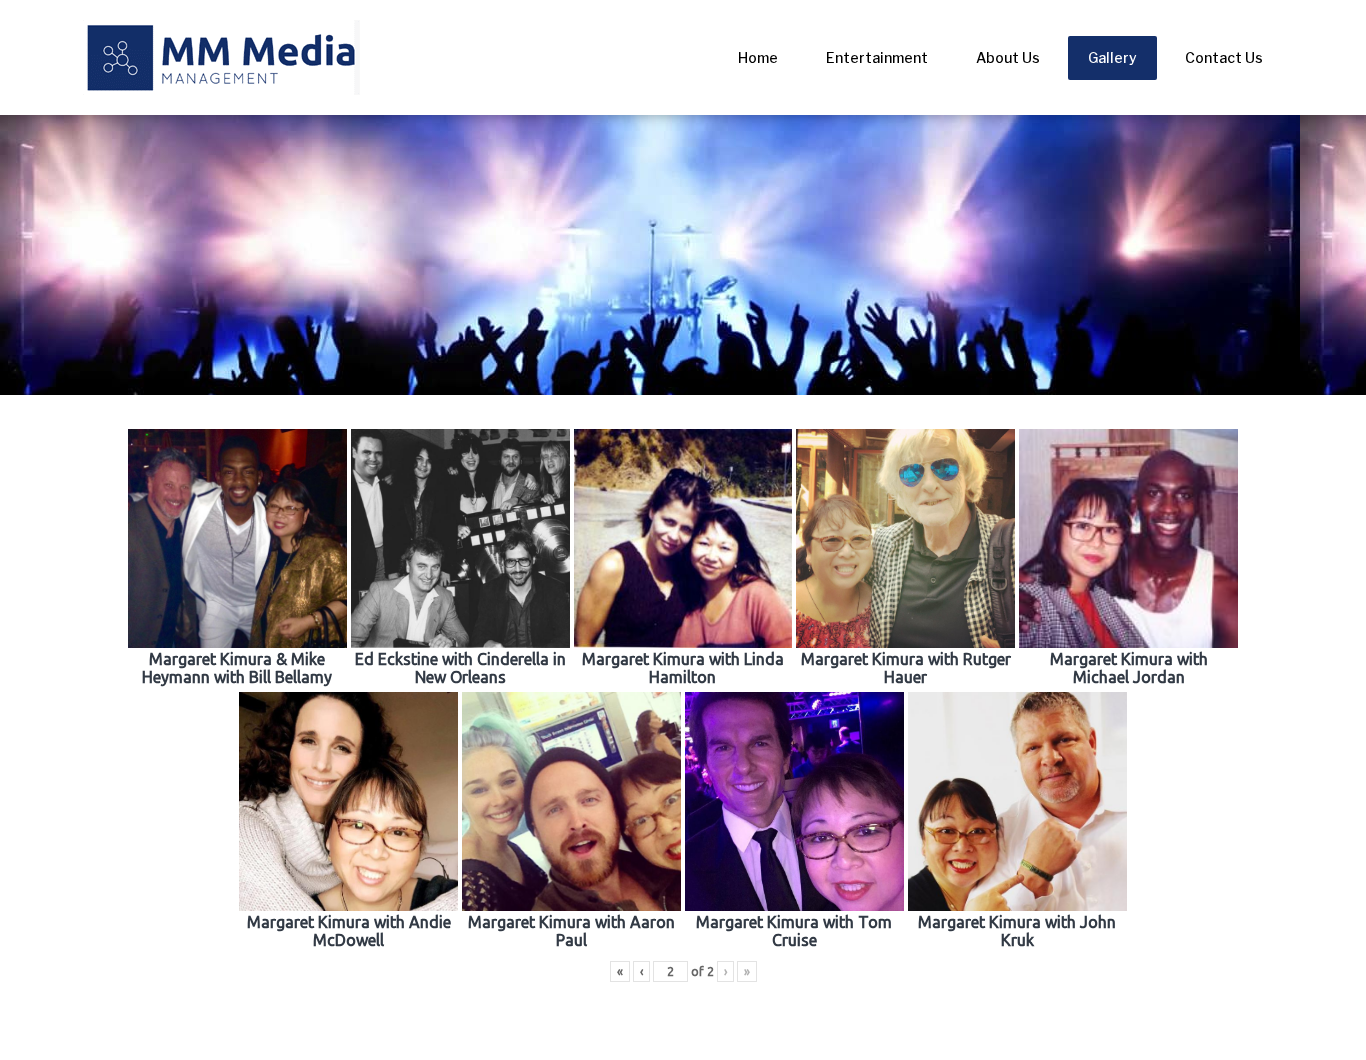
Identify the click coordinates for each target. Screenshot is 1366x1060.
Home (758, 57)
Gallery (1112, 57)
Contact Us (1224, 57)
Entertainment (877, 57)
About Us (1008, 57)
